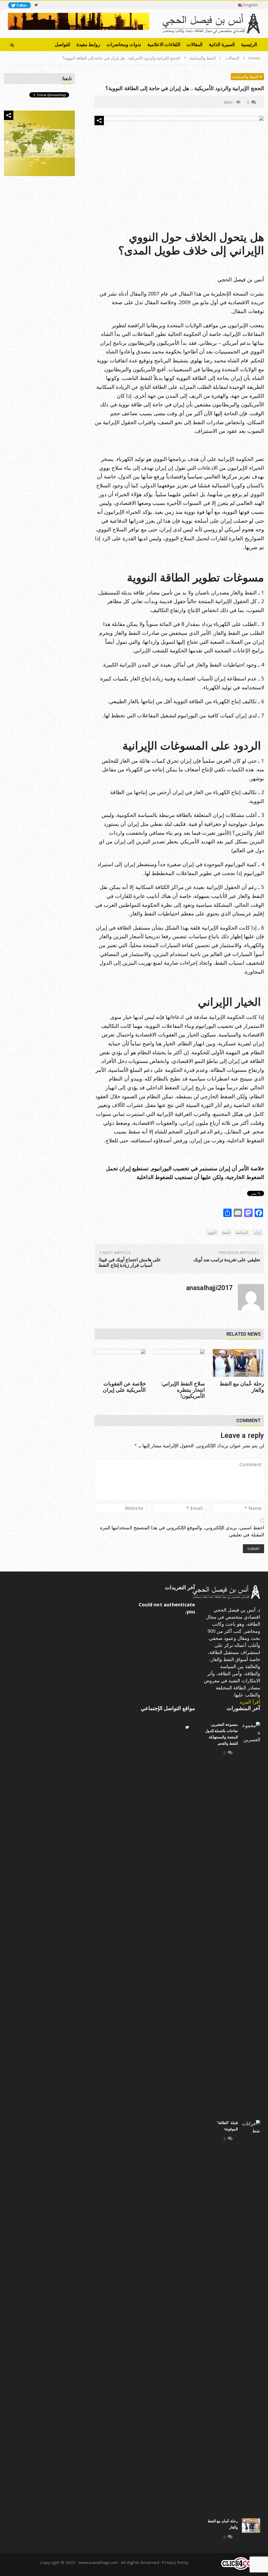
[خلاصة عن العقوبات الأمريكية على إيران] (120, 1363)
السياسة (242, 1232)
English (250, 5)
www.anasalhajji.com (98, 2562)
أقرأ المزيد (250, 1702)
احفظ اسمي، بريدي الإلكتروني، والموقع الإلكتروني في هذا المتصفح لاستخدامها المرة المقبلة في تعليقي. (182, 1531)
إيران (257, 1232)
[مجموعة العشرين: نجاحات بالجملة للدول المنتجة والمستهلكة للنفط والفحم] (251, 1918)
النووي (212, 1232)
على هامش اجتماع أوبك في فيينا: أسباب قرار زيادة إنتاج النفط (130, 1262)
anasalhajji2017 (209, 1288)
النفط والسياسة (245, 77)
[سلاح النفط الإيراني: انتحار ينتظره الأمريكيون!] (179, 1363)
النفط (226, 1232)
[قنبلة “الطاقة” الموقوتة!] (251, 2317)
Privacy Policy (175, 2562)
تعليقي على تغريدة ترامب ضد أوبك (227, 1260)
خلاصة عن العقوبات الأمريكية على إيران (124, 1387)
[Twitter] (36, 5)
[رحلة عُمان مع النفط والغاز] (238, 1363)
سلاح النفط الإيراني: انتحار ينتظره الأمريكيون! (183, 1390)
